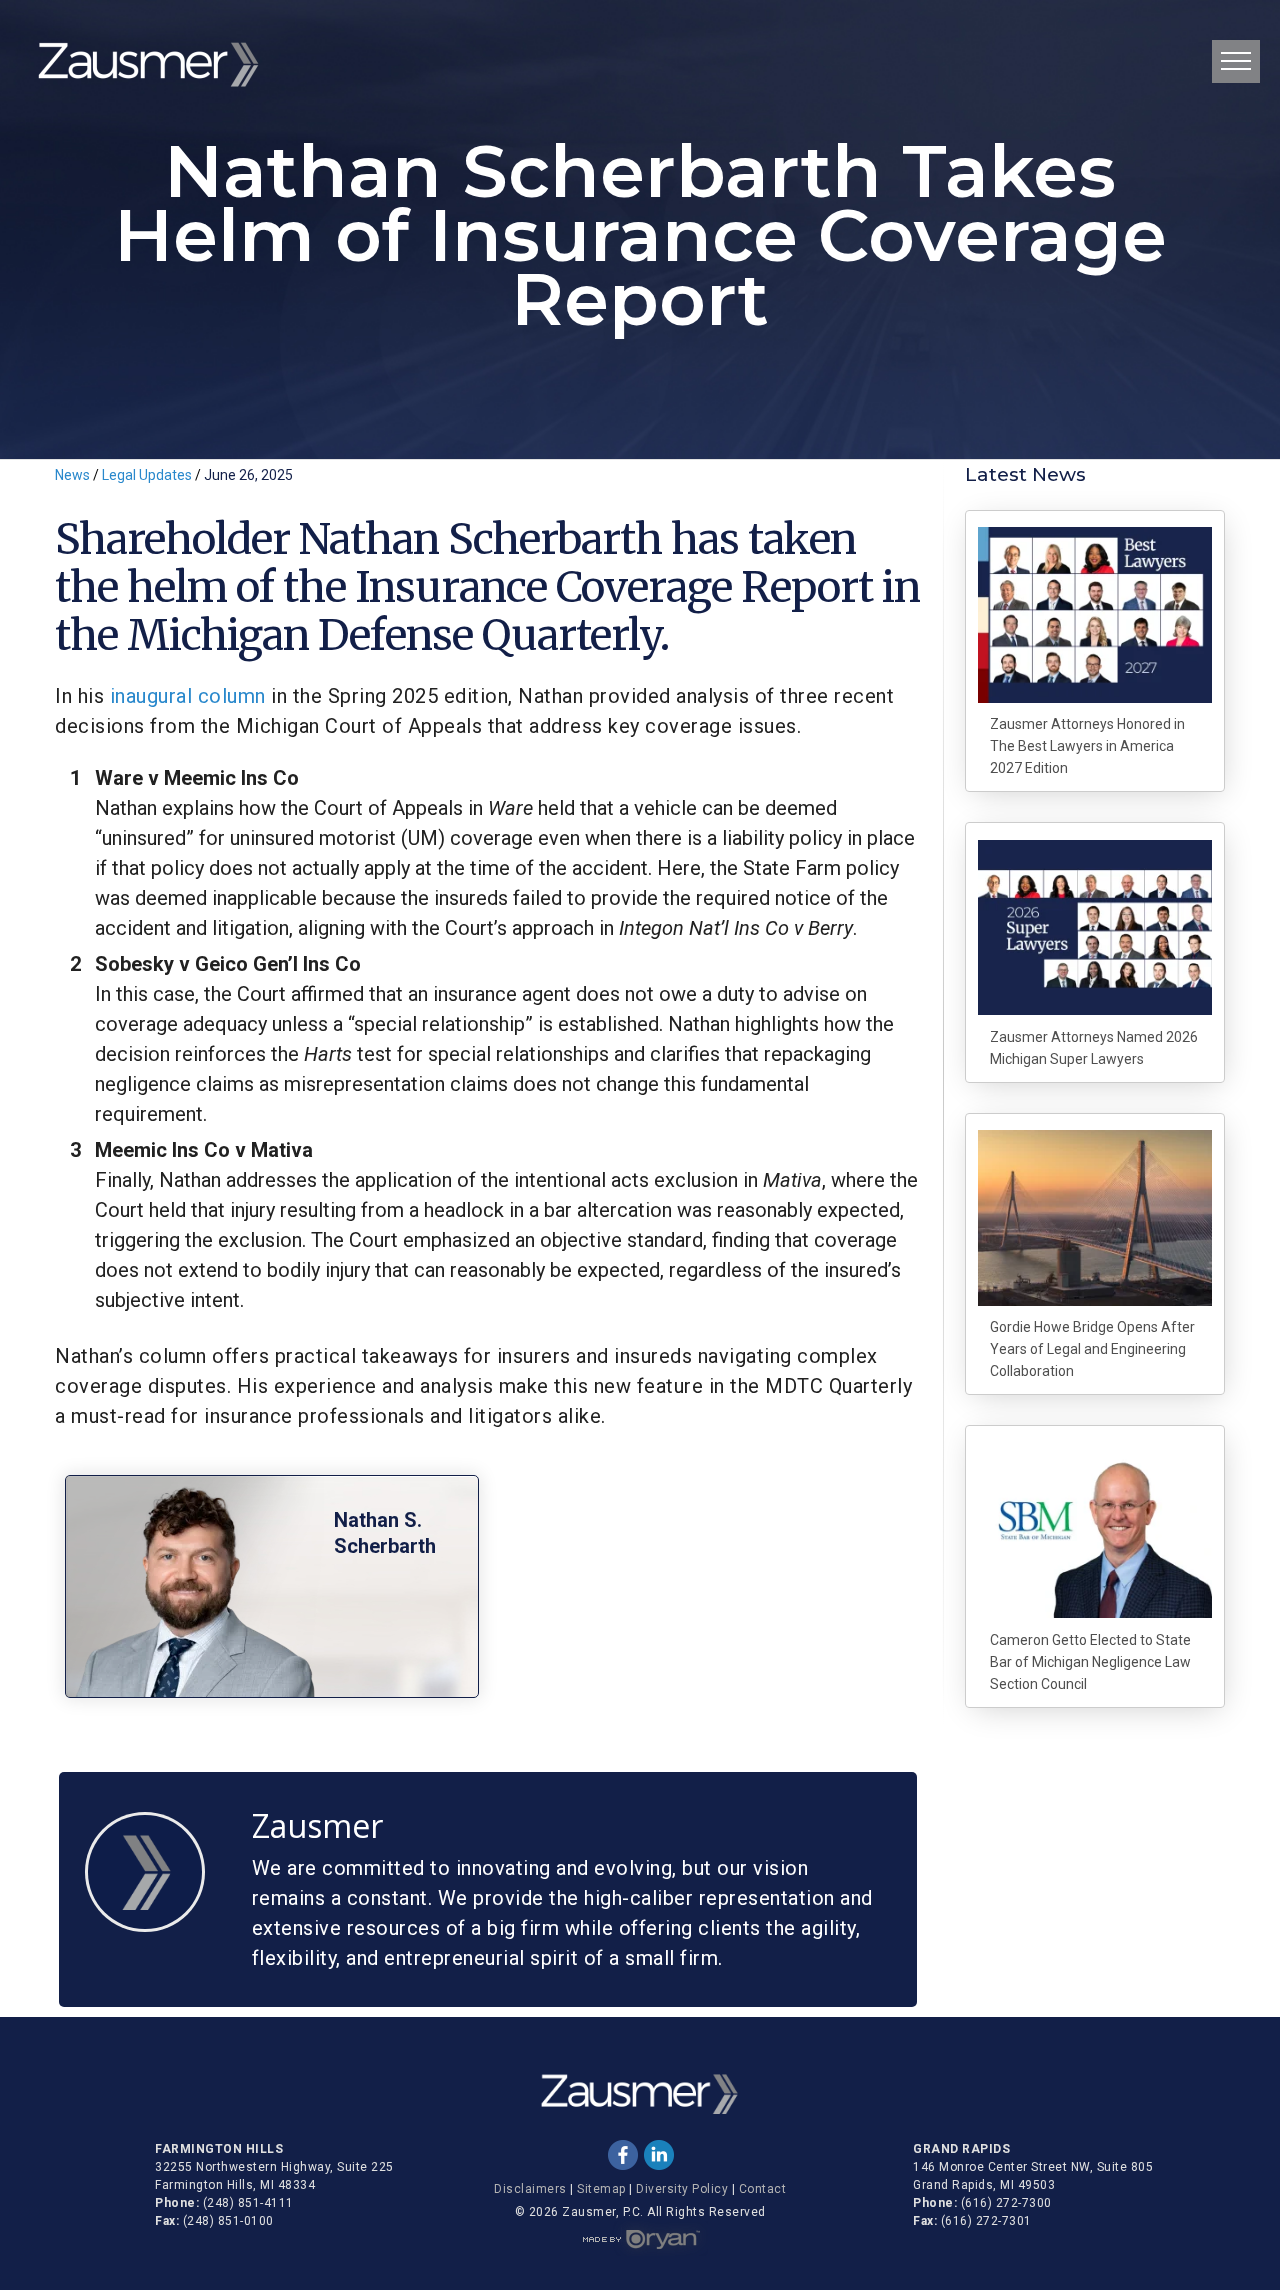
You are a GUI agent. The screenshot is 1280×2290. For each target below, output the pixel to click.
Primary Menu (1236, 61)
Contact (763, 2189)
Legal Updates (148, 475)
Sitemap (601, 2189)
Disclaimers (530, 2189)
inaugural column (191, 696)
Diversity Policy (682, 2189)
